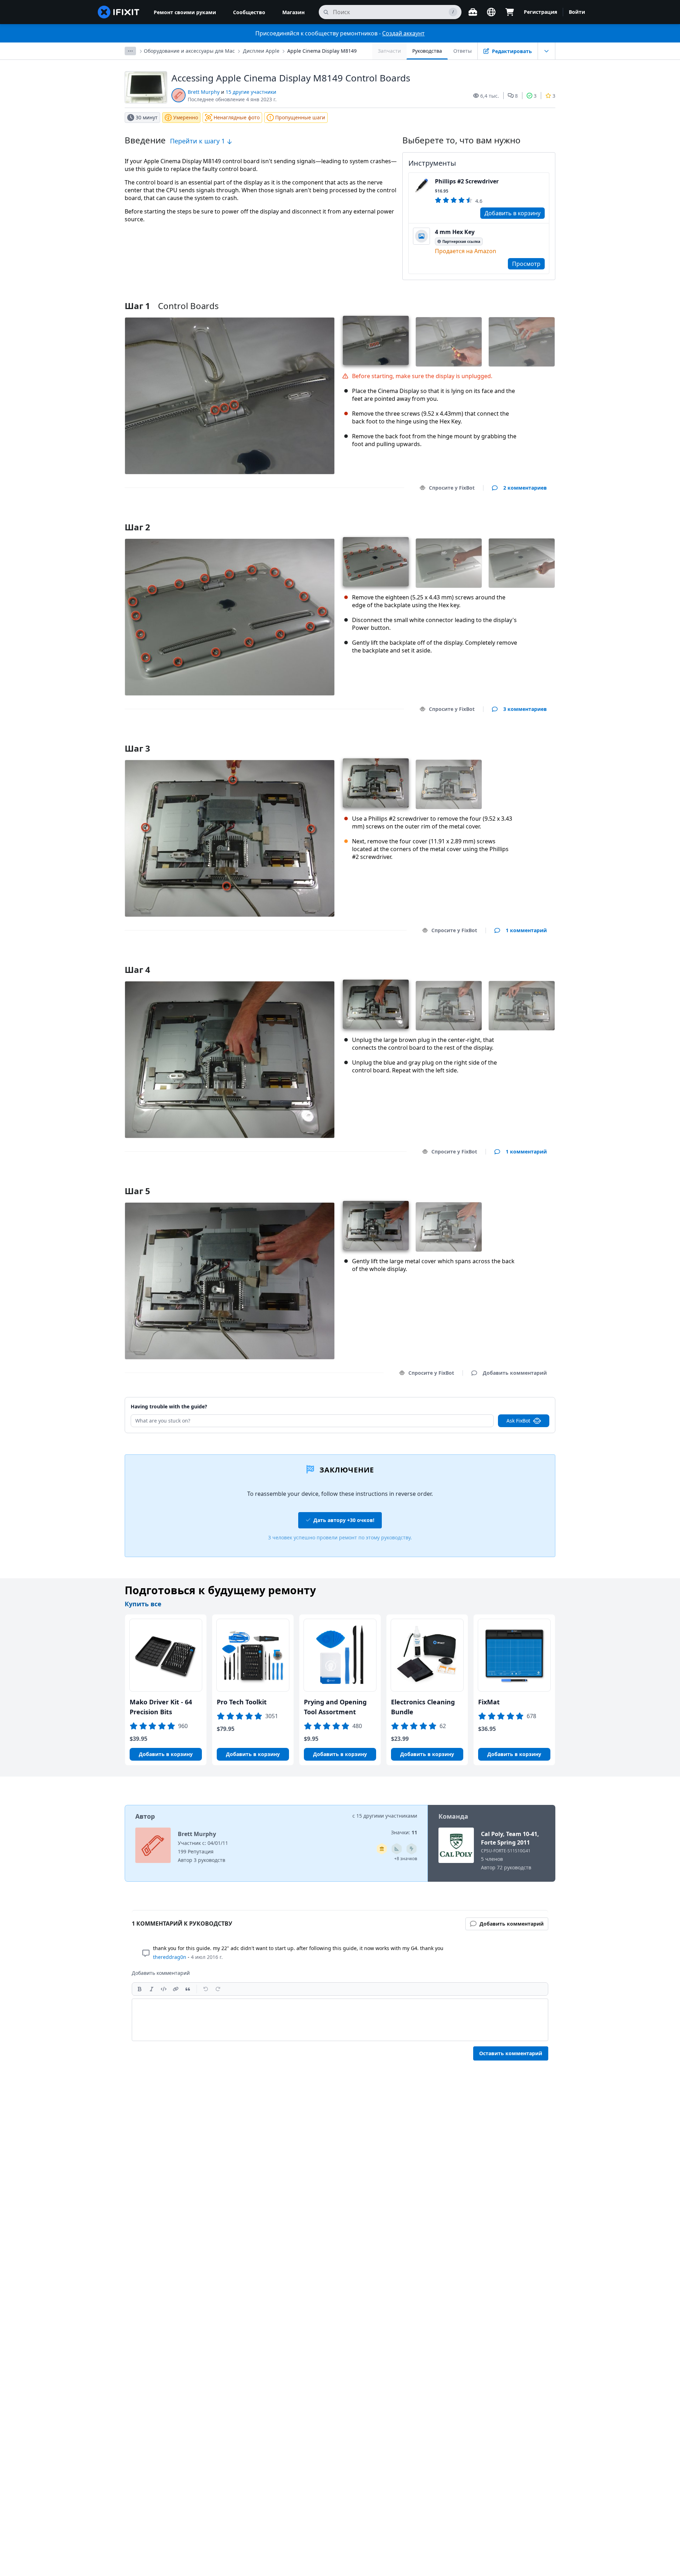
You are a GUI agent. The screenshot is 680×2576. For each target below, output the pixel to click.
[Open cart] (510, 12)
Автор (145, 1816)
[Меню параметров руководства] (546, 51)
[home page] (119, 12)
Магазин (293, 12)
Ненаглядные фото (237, 117)
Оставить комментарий (511, 2053)
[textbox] (340, 2020)
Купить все (143, 1604)
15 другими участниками (387, 1816)
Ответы (463, 51)
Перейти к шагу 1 (198, 141)
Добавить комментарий (508, 518)
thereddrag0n (170, 1957)
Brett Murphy (204, 92)
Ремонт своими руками (185, 12)
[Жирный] (140, 1989)
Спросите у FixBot (452, 488)
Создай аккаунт (403, 33)
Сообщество (249, 12)
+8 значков (406, 1859)
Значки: (404, 1832)
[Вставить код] (164, 1989)
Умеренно (186, 117)
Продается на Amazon (466, 251)
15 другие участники (251, 92)
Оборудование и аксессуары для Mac (189, 51)
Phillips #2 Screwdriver (467, 181)
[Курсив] (152, 1989)
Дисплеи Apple (261, 51)
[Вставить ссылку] (176, 1989)
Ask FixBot (518, 1421)
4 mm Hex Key (455, 232)
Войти (577, 12)
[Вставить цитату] (188, 1989)
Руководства (427, 51)
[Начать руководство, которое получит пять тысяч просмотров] (412, 1849)
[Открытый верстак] (473, 12)
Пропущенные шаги (300, 117)
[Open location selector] (491, 12)
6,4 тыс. (490, 96)
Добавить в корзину (512, 213)
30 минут (147, 117)
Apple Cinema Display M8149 (322, 51)
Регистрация (540, 12)
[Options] (130, 51)
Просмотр (526, 264)
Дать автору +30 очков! (344, 1520)
